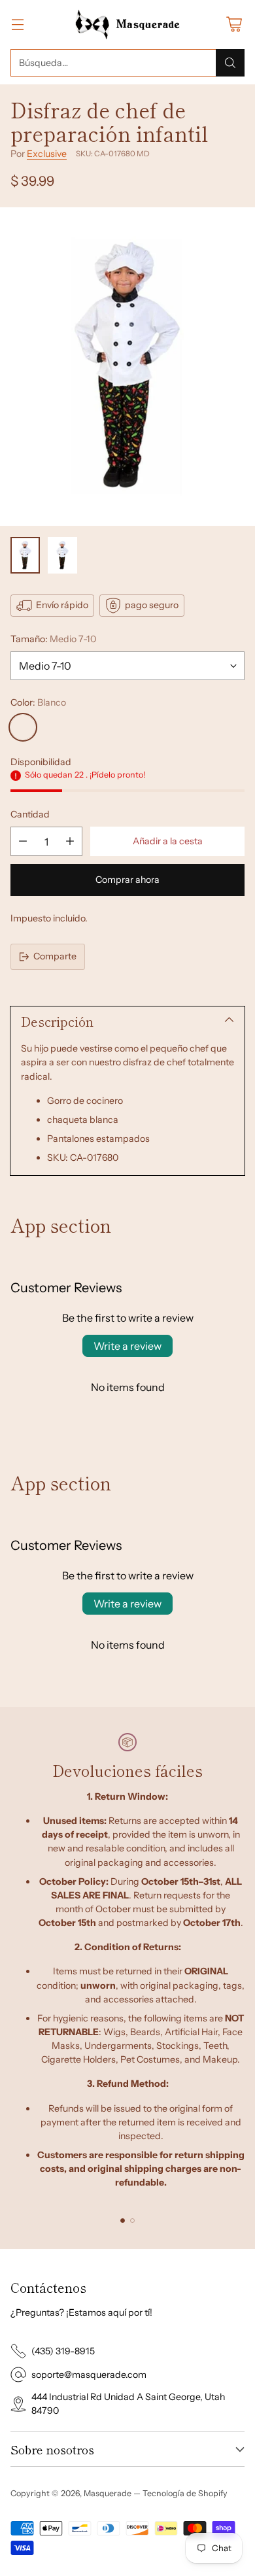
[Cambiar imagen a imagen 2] (62, 555)
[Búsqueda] (230, 63)
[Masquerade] (128, 25)
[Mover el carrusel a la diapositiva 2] (132, 2221)
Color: (38, 702)
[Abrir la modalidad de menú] (17, 25)
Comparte (55, 956)
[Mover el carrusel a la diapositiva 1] (123, 2221)
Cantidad (30, 814)
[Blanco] (23, 727)
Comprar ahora (127, 880)
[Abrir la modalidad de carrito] (234, 25)
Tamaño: (53, 639)
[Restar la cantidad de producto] (23, 841)
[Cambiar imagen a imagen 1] (25, 555)
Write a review (127, 1346)
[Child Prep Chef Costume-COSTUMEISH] (127, 367)
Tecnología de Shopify (185, 2493)
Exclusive (47, 154)
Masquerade (108, 2493)
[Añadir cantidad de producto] (70, 841)
